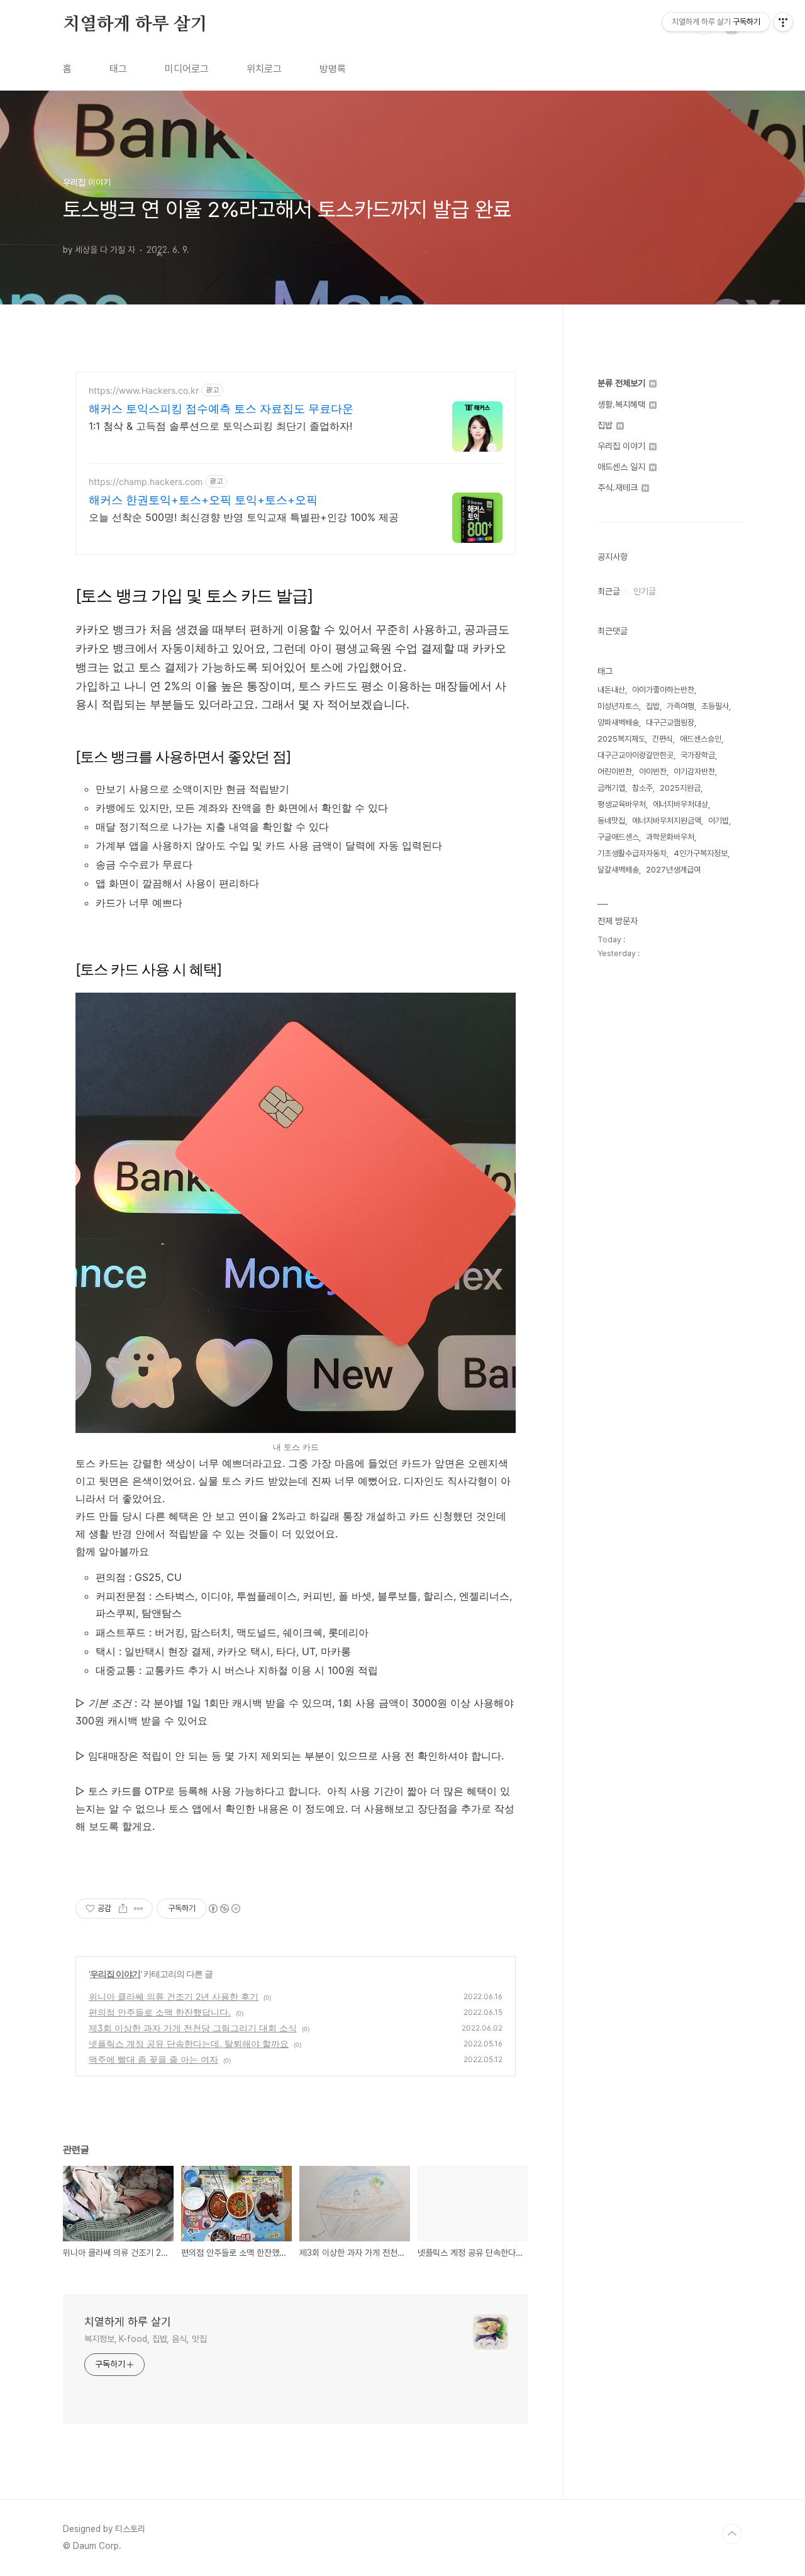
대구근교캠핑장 (670, 722)
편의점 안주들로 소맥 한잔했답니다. (160, 2012)
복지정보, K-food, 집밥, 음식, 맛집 (146, 2339)
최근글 (609, 591)
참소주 (642, 788)
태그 (118, 69)
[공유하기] (123, 1909)
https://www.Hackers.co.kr (144, 390)
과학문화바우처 (670, 837)
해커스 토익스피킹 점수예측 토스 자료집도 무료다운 (221, 409)
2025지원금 (680, 788)
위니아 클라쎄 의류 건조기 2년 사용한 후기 (174, 1996)
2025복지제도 (621, 739)
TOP (732, 2534)
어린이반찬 (615, 772)
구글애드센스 (618, 837)
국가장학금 (698, 755)
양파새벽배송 (618, 722)
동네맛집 (611, 821)
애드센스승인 (701, 739)
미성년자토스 (618, 706)
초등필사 (715, 706)
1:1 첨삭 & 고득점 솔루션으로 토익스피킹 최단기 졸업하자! (220, 426)
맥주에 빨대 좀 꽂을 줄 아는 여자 (153, 2059)
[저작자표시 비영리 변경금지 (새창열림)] (224, 1909)
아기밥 (719, 821)
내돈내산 (611, 690)
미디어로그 (187, 69)
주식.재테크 (619, 488)
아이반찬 (653, 772)
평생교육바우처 (622, 804)
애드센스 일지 (623, 467)
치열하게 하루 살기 (135, 25)
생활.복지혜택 (623, 404)
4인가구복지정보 (701, 853)
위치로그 (264, 69)
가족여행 (680, 706)
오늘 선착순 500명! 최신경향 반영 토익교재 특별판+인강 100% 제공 (244, 517)
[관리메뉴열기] (783, 22)
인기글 (645, 591)
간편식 (663, 739)
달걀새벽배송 (618, 870)
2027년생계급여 (673, 870)
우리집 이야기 (115, 1974)
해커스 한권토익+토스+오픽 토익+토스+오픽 (203, 500)
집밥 (606, 425)
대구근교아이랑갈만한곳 (636, 755)
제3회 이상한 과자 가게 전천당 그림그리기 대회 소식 (193, 2028)
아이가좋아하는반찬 (663, 690)
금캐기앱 (611, 788)
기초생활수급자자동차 (632, 853)
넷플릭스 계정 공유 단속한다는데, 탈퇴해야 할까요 (189, 2044)
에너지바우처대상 (680, 804)
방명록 (333, 69)
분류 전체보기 (623, 383)
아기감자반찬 (694, 772)
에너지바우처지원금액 (667, 821)
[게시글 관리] (139, 1909)
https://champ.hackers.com (146, 482)
